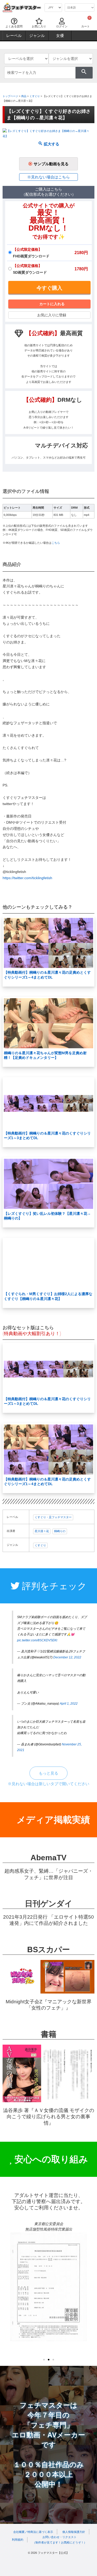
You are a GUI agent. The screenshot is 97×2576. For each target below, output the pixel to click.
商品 (24, 96)
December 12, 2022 (67, 1657)
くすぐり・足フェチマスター (53, 1517)
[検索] (84, 73)
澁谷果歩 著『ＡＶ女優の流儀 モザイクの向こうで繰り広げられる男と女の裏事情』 (49, 2117)
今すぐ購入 (49, 288)
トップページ (10, 96)
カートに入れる (52, 304)
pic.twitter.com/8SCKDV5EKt (37, 1640)
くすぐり (35, 96)
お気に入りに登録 (52, 315)
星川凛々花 (42, 1531)
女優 (60, 36)
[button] (44, 2360)
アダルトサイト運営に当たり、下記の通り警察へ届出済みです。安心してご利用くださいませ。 (48, 2201)
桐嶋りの (60, 1531)
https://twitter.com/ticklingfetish (27, 878)
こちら (56, 543)
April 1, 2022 (69, 1704)
